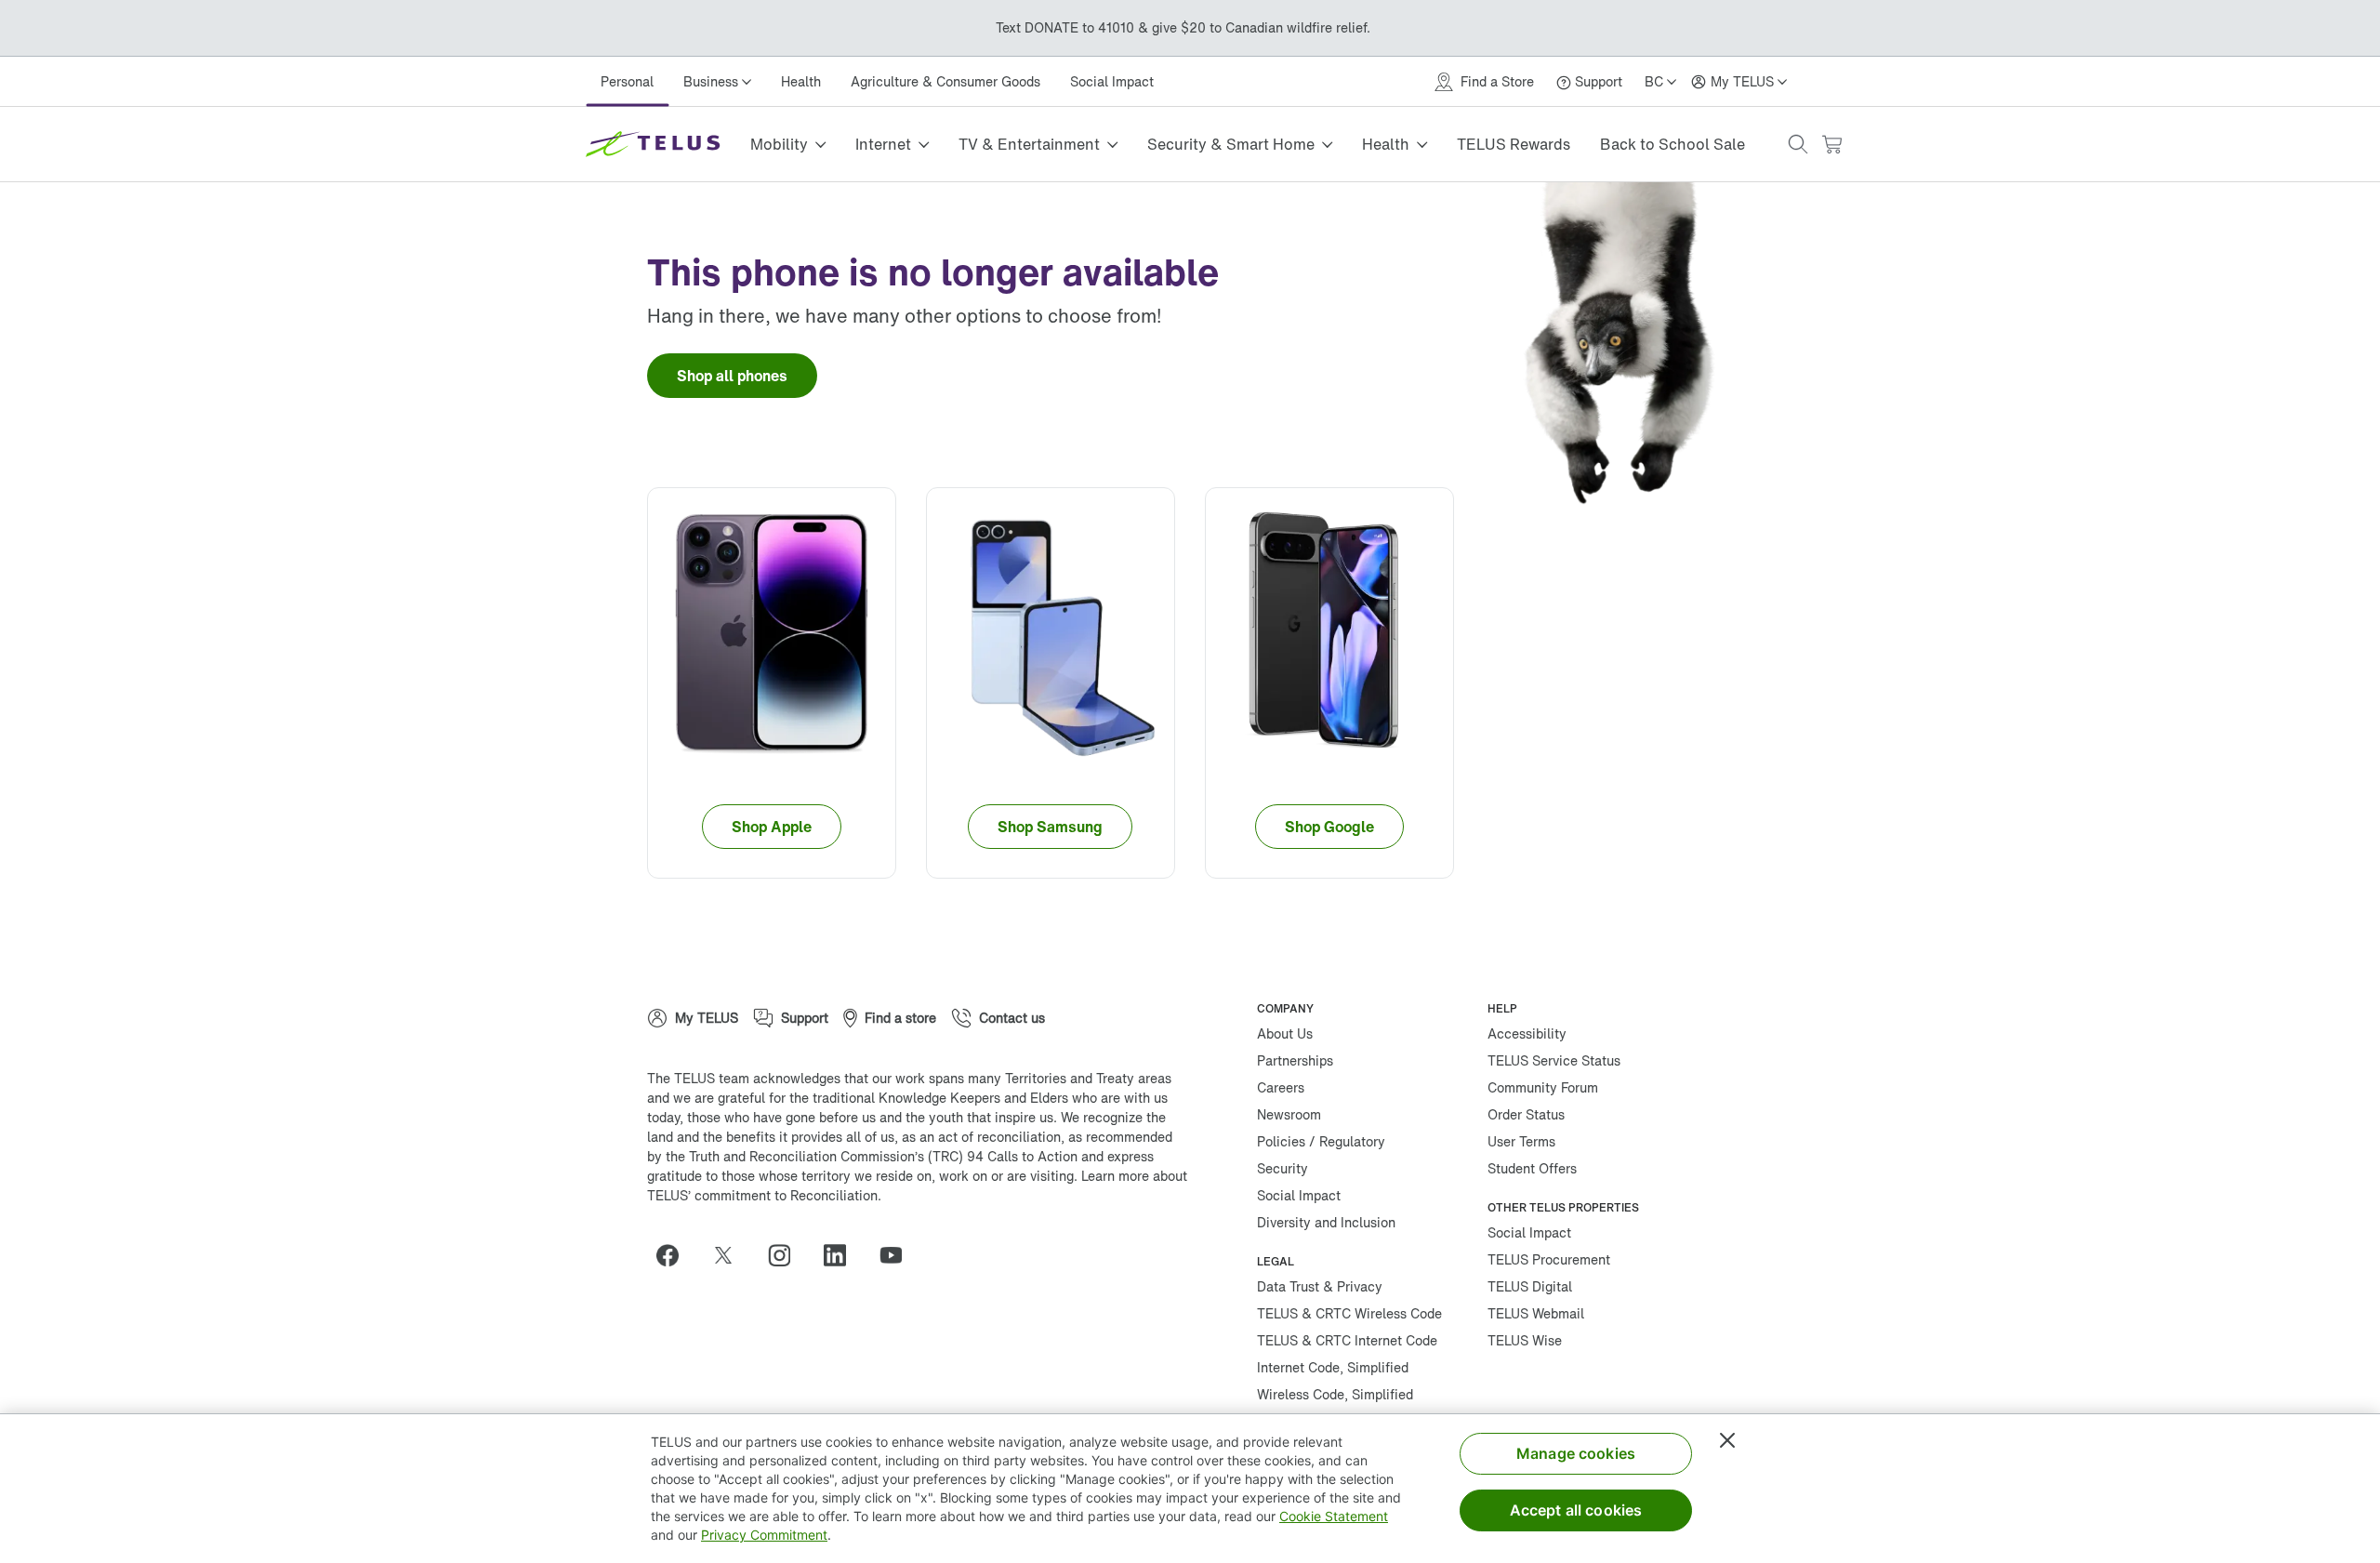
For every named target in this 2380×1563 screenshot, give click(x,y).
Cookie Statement (1334, 1516)
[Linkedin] (842, 1255)
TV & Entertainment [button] (1031, 144)
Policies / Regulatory (1321, 1141)
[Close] (1727, 1440)
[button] (1803, 144)
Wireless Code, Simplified (1335, 1394)
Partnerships (1295, 1060)
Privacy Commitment (764, 1535)
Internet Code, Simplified (1333, 1367)
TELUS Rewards (1518, 144)
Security (1283, 1168)
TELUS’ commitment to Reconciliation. (764, 1195)
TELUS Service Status (1554, 1060)
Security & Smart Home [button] (1234, 144)
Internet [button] (884, 144)
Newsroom (1289, 1114)
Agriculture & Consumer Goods (946, 81)
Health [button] (1389, 144)
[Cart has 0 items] (1836, 145)
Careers (1281, 1087)
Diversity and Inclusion (1326, 1222)
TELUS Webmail (1536, 1313)
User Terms (1521, 1141)
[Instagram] (787, 1255)
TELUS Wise (1525, 1340)
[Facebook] (675, 1255)
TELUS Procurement (1549, 1259)
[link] (732, 376)
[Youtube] (898, 1255)
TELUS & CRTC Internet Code (1347, 1340)
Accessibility (1527, 1033)
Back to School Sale (1677, 144)
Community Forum (1543, 1087)
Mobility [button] (779, 144)
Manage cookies (1576, 1453)
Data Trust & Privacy (1320, 1286)
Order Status (1526, 1114)
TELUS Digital (1530, 1286)
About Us (1285, 1033)
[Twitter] (731, 1255)
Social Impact (1113, 81)
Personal (627, 81)
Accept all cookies (1576, 1510)
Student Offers (1532, 1168)
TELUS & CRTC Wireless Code (1349, 1313)
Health (802, 81)
